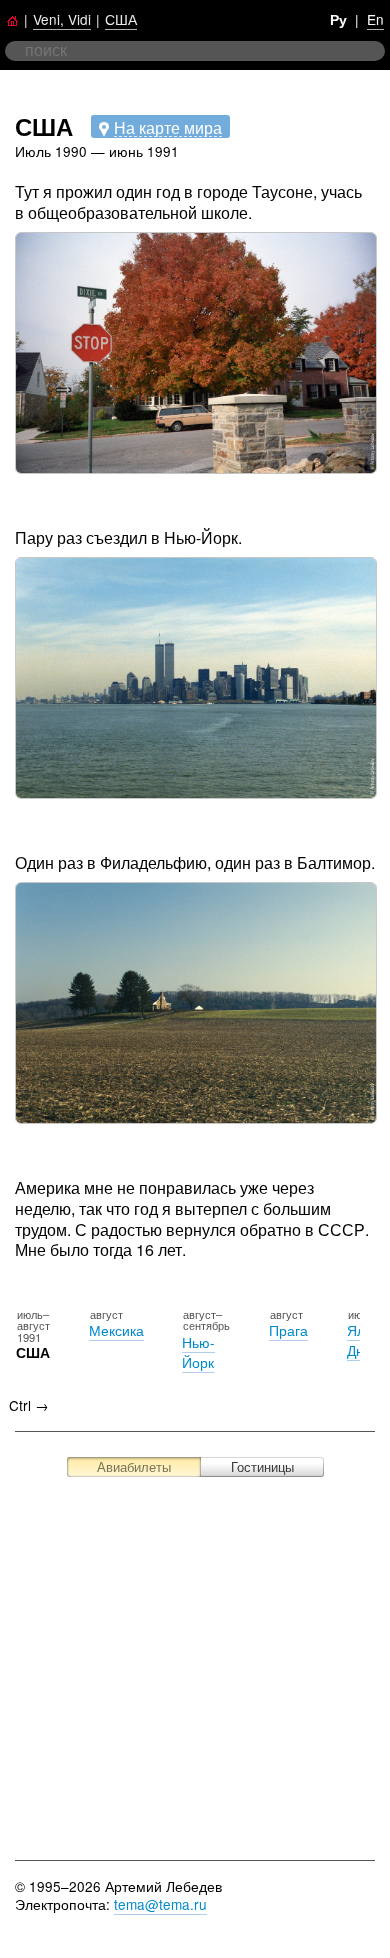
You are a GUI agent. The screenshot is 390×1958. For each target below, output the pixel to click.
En (375, 19)
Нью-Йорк (198, 1352)
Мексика (116, 1330)
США (121, 19)
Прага (288, 1330)
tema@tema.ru (160, 1904)
